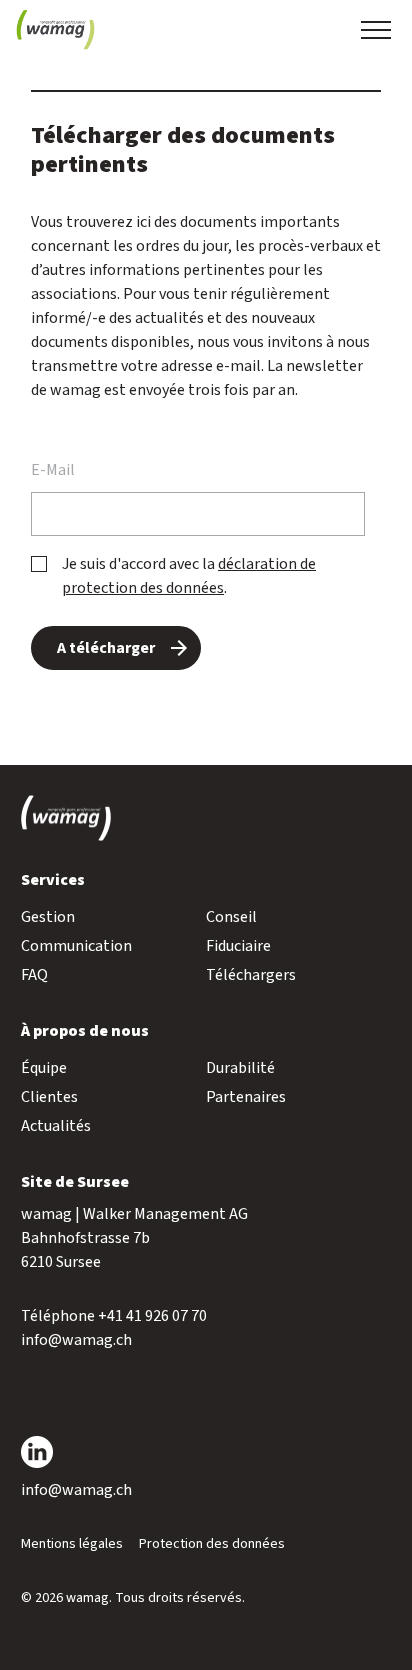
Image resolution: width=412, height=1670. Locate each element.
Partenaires (246, 1097)
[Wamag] (55, 30)
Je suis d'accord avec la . (189, 576)
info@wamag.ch (76, 1340)
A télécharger (106, 648)
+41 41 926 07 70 (152, 1316)
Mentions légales (72, 1544)
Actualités (56, 1126)
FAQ (34, 975)
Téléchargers (251, 975)
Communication (76, 946)
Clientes (49, 1097)
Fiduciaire (238, 946)
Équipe (44, 1068)
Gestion (48, 917)
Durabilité (240, 1068)
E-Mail (53, 470)
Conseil (231, 917)
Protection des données (212, 1544)
